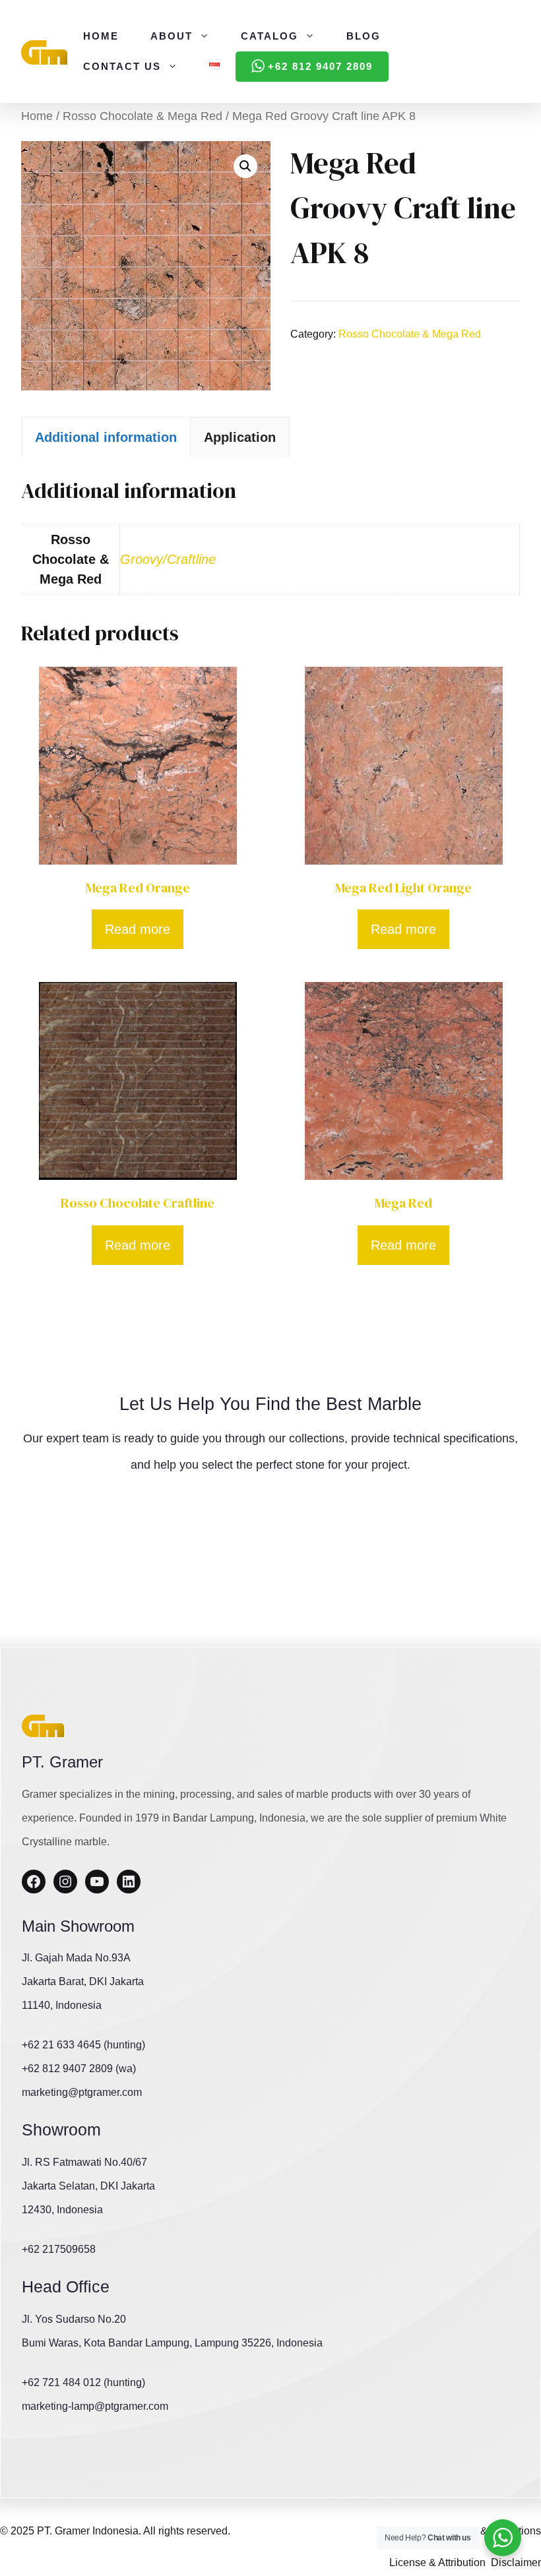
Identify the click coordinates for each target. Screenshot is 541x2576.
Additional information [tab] (106, 437)
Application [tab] (240, 437)
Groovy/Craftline (168, 559)
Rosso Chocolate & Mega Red (143, 116)
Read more (138, 929)
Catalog (270, 36)
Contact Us (122, 66)
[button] (245, 166)
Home (101, 36)
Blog (364, 36)
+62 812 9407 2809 (320, 66)
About (172, 36)
